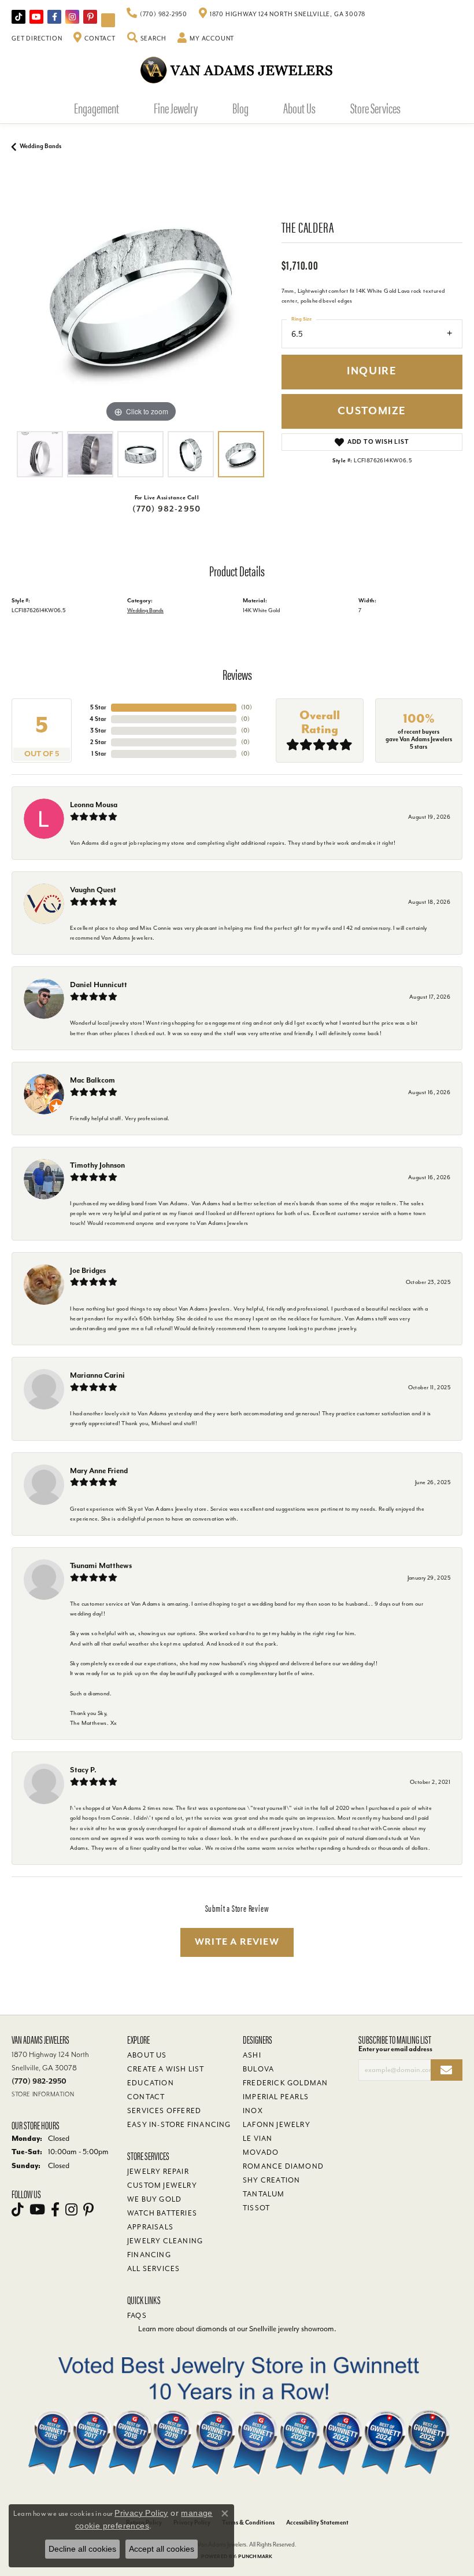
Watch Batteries (162, 2213)
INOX (253, 2111)
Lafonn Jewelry (277, 2125)
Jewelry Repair (158, 2172)
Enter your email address (395, 2049)
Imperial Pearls (276, 2097)
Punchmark (255, 2557)
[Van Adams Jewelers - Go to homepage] (237, 70)
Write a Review (237, 1942)
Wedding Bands (40, 146)
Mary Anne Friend (99, 1471)
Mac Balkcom (92, 1080)
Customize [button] (372, 411)
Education (151, 2083)
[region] (141, 297)
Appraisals (150, 2227)
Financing (149, 2255)
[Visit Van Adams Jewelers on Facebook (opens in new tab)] (54, 17)
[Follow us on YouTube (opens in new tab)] (36, 17)
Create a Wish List (166, 2069)
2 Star (98, 742)
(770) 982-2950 (166, 509)
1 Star (99, 754)
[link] (157, 14)
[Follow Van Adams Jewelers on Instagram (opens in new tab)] (72, 17)
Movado (261, 2152)
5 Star (98, 707)
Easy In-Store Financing (179, 2125)
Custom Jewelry (162, 2185)
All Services (153, 2269)
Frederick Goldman (285, 2083)
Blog (240, 108)
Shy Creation (271, 2180)
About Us (299, 108)
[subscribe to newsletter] (447, 2070)
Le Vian (258, 2139)
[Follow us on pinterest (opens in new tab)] (90, 17)
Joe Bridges (88, 1270)
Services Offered (164, 2111)
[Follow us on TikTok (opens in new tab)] (18, 17)
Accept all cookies (162, 2549)
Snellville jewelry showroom (292, 2329)
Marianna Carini (97, 1375)
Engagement (97, 108)
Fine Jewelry (176, 108)
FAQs (137, 2316)
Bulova (258, 2069)
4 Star (98, 719)
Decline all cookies (82, 2549)
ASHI (252, 2055)
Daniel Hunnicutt (99, 985)
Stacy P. (83, 1770)
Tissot (256, 2208)
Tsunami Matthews (101, 1565)
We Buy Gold (154, 2199)
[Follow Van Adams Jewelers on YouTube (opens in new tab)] (108, 20)
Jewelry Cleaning (165, 2241)
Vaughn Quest (93, 890)
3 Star (98, 731)
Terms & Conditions (248, 2522)
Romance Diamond (283, 2166)
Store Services (375, 108)
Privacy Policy (141, 2513)
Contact (146, 2097)
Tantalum (264, 2194)
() (247, 707)
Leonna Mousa (94, 805)
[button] (147, 39)
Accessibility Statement (317, 2522)
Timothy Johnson (97, 1165)
